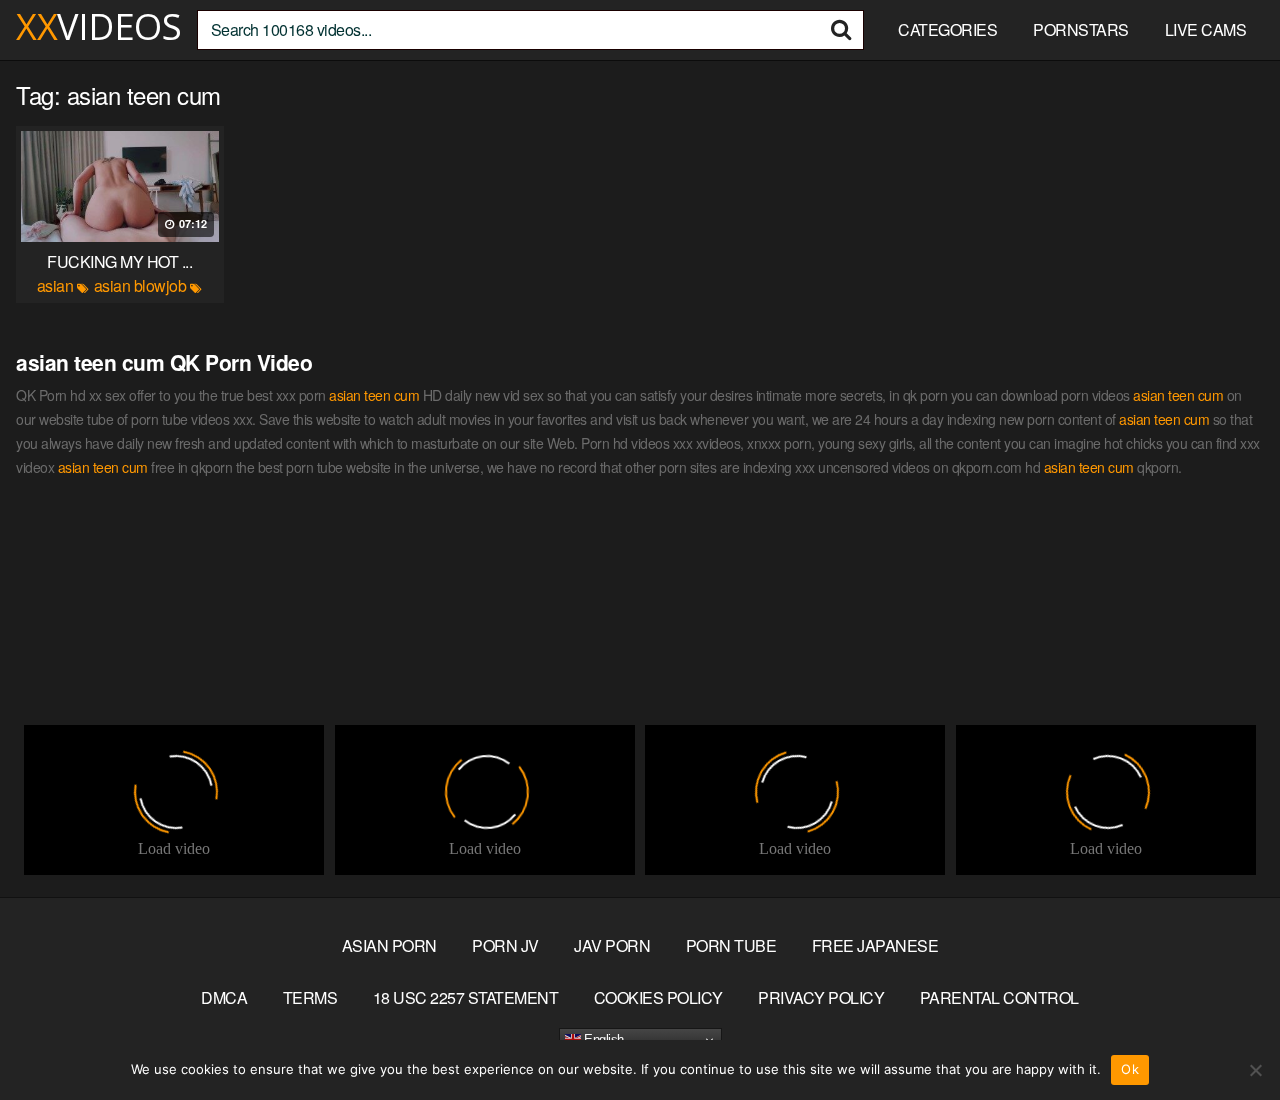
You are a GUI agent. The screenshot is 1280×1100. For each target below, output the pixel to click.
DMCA (224, 997)
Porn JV (505, 945)
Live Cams (1206, 29)
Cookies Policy (658, 997)
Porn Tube (731, 945)
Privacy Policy (821, 997)
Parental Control (999, 997)
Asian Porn (389, 945)
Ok (1130, 1069)
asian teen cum (374, 395)
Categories (947, 29)
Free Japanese (875, 945)
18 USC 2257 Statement (466, 997)
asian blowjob (140, 285)
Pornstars (1081, 29)
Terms (310, 997)
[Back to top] (1225, 1036)
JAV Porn (612, 945)
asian (55, 285)
